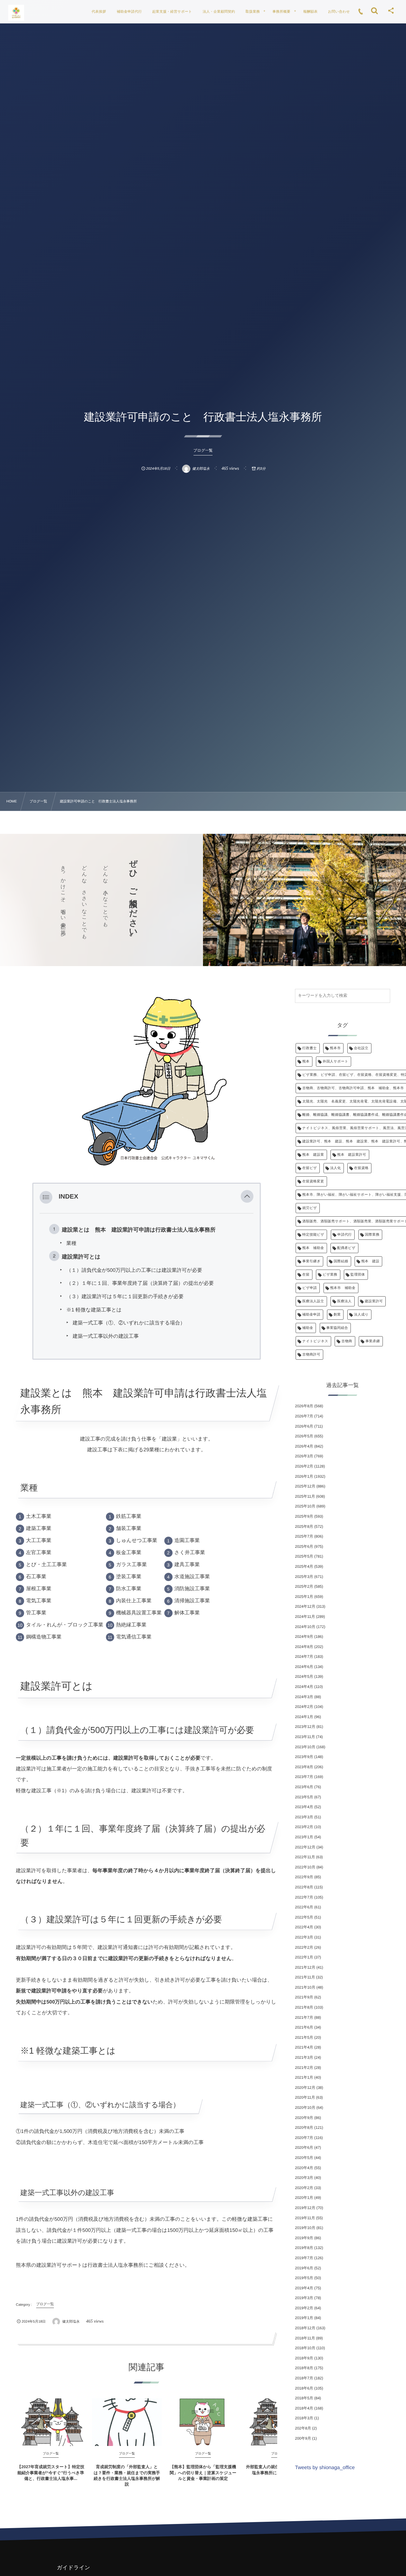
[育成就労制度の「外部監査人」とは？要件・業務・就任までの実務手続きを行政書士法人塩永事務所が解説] (127, 2422)
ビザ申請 (310, 1288)
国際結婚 (341, 1261)
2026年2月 (304, 1466)
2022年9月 (304, 1877)
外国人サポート (335, 1062)
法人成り (361, 1315)
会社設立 (361, 1048)
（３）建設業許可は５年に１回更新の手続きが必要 (125, 1297)
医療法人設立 (313, 1301)
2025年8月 (304, 1527)
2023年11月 (305, 1737)
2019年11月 (305, 2218)
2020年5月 (304, 2158)
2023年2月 (304, 1827)
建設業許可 (374, 1301)
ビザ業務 (330, 1275)
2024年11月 (305, 1617)
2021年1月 (304, 2077)
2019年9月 (304, 2238)
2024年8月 (304, 1647)
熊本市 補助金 (343, 1288)
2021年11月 (305, 1977)
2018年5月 (304, 2398)
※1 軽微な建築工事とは (94, 1310)
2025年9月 (304, 1516)
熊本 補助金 (313, 1248)
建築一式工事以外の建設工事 (106, 1336)
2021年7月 (304, 2017)
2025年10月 (305, 1506)
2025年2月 (304, 1586)
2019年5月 (304, 2278)
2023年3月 (304, 1817)
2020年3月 (304, 2178)
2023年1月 (304, 1837)
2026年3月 (304, 1456)
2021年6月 (304, 2027)
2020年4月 (304, 2168)
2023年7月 (304, 1777)
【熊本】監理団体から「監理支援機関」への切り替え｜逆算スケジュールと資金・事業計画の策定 (203, 2472)
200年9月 (303, 2438)
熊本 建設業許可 (352, 1155)
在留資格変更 (313, 1181)
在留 (306, 1275)
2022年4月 (304, 1927)
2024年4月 (304, 1687)
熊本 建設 (370, 1261)
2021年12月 (305, 1967)
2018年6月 (304, 2388)
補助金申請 (311, 1315)
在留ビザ (310, 1168)
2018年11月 (305, 2338)
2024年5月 (304, 1677)
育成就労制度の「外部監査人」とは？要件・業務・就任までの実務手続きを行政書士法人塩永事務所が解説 (127, 2475)
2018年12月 (305, 2328)
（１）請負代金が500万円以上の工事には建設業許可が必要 (134, 1270)
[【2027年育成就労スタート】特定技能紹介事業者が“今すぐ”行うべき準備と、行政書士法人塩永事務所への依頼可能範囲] (51, 2422)
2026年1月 (304, 1476)
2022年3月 (304, 1937)
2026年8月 (304, 1406)
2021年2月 (304, 2068)
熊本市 (335, 1048)
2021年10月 (305, 1987)
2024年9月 (304, 1637)
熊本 (306, 1062)
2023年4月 (304, 1807)
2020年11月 (305, 2097)
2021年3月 (304, 2057)
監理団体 (358, 1275)
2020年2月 (304, 2188)
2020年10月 (305, 2108)
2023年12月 (305, 1727)
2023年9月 (304, 1757)
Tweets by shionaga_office (325, 2468)
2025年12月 (305, 1486)
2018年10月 (305, 2348)
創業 (337, 1315)
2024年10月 (305, 1627)
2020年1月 (304, 2198)
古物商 (347, 1341)
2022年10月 (305, 1867)
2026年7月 (304, 1416)
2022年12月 (305, 1847)
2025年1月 (304, 1597)
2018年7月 (304, 2378)
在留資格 (361, 1168)
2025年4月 (304, 1566)
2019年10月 (305, 2228)
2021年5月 (304, 2037)
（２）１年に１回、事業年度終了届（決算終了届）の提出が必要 (140, 1283)
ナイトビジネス (315, 1341)
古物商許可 (311, 1355)
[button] (247, 1197)
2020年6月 (304, 2148)
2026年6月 (304, 1426)
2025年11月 (305, 1496)
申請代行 (345, 1235)
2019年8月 (304, 2248)
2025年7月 (304, 1536)
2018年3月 (304, 2418)
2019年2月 (304, 2308)
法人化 (336, 1168)
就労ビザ (310, 1208)
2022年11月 (305, 1857)
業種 (71, 1243)
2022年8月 (304, 1887)
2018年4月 (304, 2408)
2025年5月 (304, 1556)
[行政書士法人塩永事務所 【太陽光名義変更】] (16, 13)
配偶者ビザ (346, 1248)
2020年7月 (304, 2138)
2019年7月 (304, 2258)
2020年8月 (304, 2128)
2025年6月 (304, 1546)
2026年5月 (304, 1436)
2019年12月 (305, 2208)
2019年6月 (304, 2268)
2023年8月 (304, 1767)
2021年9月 (304, 1997)
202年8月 (303, 2428)
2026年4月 (304, 1446)
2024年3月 (304, 1697)
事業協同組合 (337, 1328)
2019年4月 (304, 2288)
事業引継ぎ (311, 1261)
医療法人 (344, 1301)
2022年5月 (304, 1917)
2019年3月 (304, 2298)
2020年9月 (304, 2118)
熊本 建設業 (313, 1155)
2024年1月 (304, 1717)
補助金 (308, 1328)
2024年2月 (304, 1707)
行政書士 (310, 1048)
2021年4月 (304, 2047)
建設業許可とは (81, 1257)
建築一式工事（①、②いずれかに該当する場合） (129, 1323)
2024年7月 (304, 1657)
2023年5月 (304, 1797)
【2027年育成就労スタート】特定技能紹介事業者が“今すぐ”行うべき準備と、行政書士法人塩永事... (51, 2472)
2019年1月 (304, 2318)
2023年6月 (304, 1787)
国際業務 (372, 1235)
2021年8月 (304, 2007)
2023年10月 (305, 1747)
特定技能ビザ (313, 1235)
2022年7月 (304, 1897)
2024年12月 (305, 1606)
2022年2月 (304, 1947)
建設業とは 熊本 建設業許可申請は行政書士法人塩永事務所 (139, 1230)
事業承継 (373, 1341)
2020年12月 (305, 2088)
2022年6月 (304, 1907)
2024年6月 (304, 1667)
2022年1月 (304, 1957)
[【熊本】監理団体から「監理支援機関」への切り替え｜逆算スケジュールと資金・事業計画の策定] (203, 2422)
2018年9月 (304, 2358)
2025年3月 (304, 1577)
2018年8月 (304, 2368)
